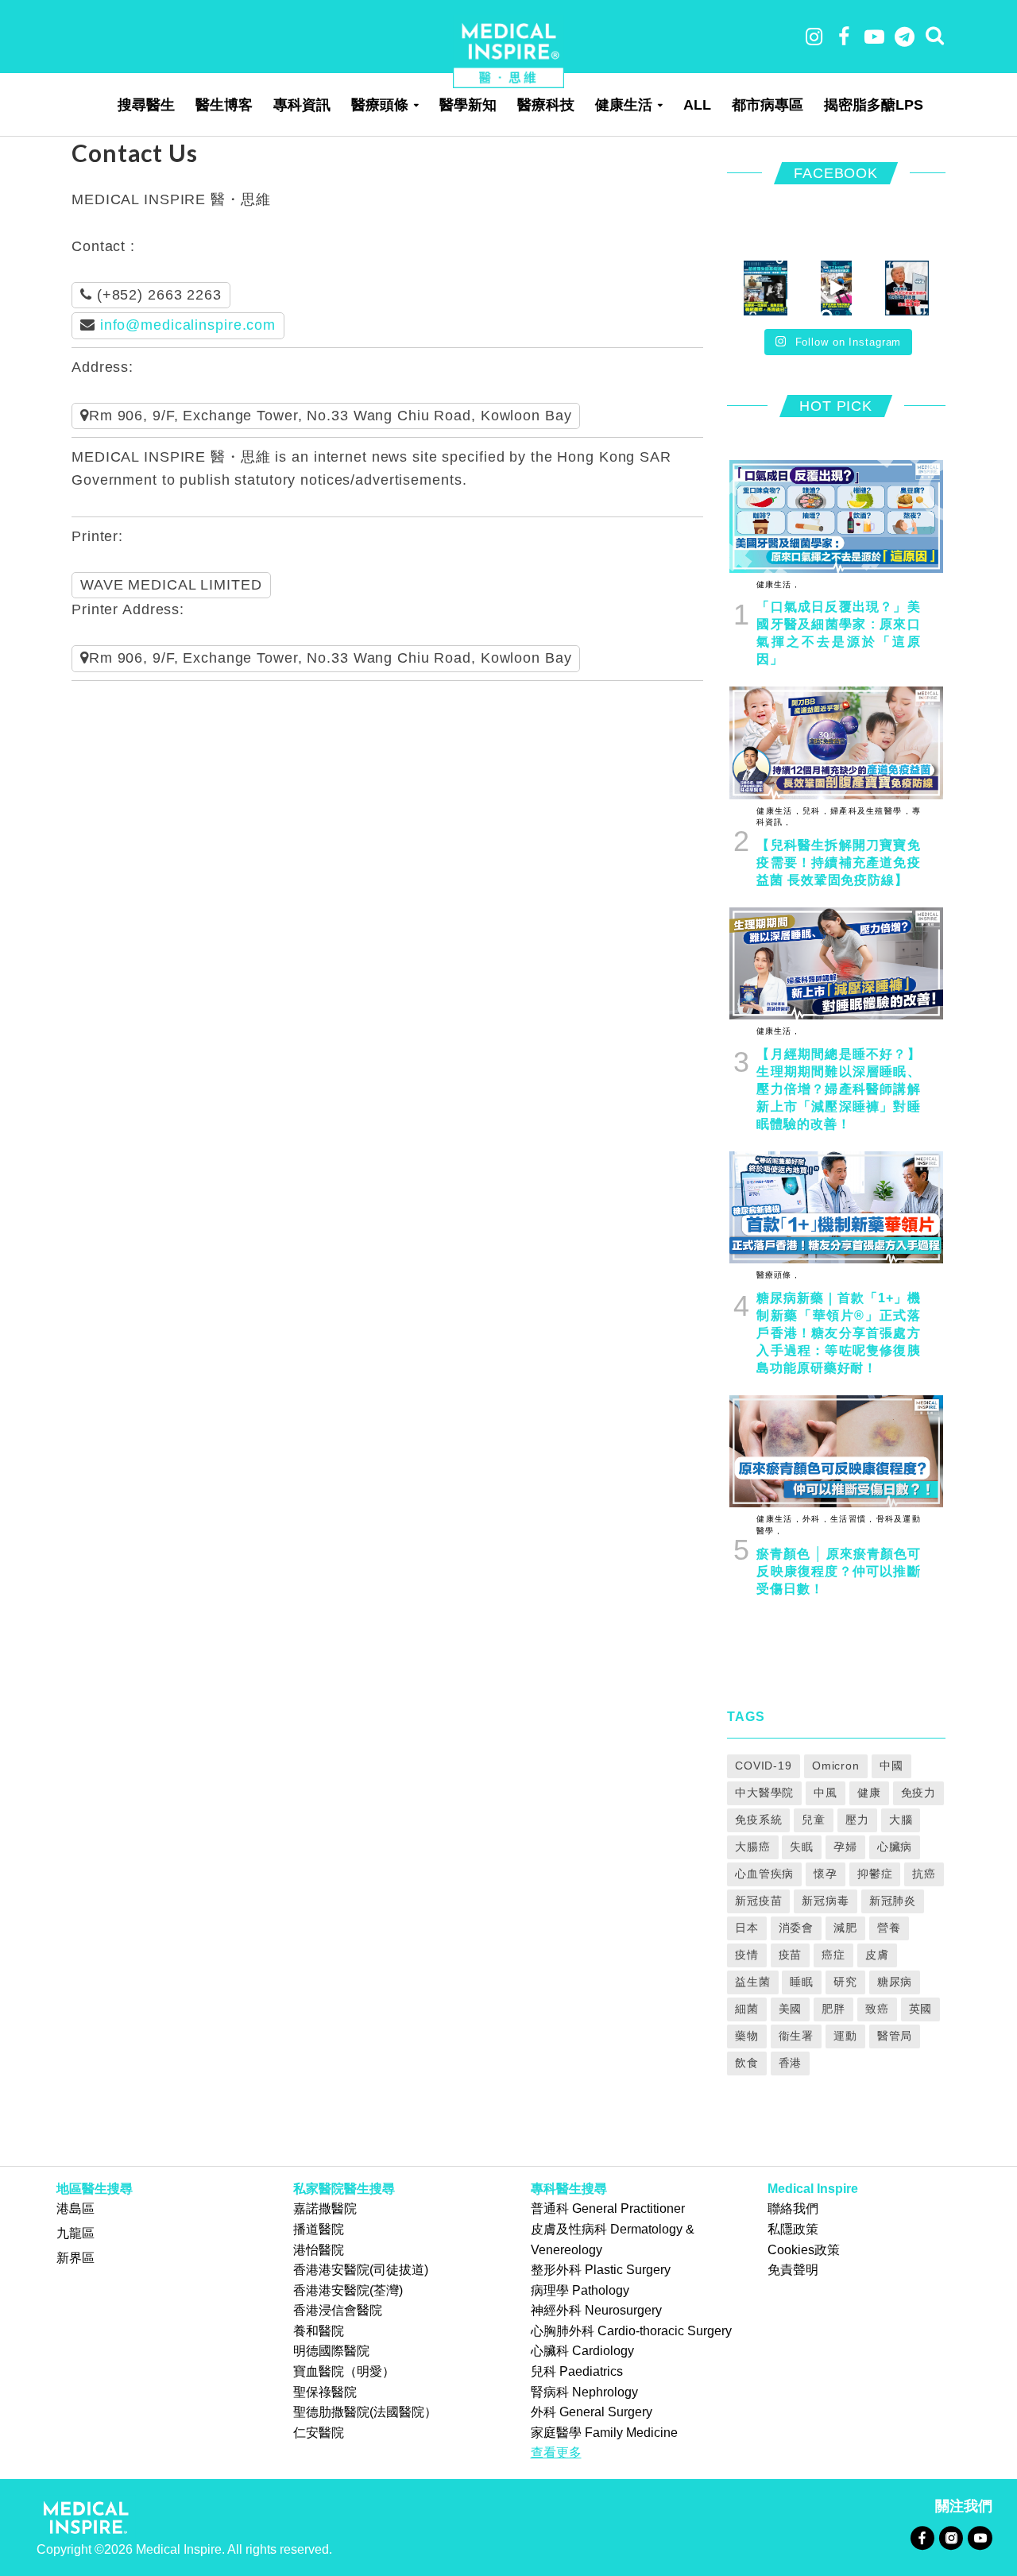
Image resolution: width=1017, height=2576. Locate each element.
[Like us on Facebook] (922, 2537)
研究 (845, 1982)
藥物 (747, 2036)
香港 (791, 2063)
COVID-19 (764, 1766)
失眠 (802, 1847)
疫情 (747, 1955)
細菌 (747, 2009)
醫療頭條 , (777, 1275)
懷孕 (826, 1874)
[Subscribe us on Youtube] (980, 2537)
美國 (791, 2009)
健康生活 (624, 105)
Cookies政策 (804, 2250)
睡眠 (802, 1982)
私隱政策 (793, 2229)
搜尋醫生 (146, 105)
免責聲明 (793, 2270)
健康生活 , (777, 584)
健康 (869, 1793)
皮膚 (877, 1955)
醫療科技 (546, 105)
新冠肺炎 (893, 1901)
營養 (889, 1928)
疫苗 (791, 1955)
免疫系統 (759, 1820)
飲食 (747, 2063)
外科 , (813, 1519)
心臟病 (895, 1847)
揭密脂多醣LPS (874, 105)
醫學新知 (468, 105)
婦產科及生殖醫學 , (868, 811)
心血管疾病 (764, 1874)
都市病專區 (768, 105)
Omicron (836, 1766)
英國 (921, 2009)
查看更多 (556, 2452)
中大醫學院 (764, 1793)
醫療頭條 (380, 105)
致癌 (877, 2009)
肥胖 (833, 2009)
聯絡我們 (793, 2209)
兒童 (814, 1820)
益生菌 (753, 1982)
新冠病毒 (826, 1901)
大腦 (901, 1820)
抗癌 (924, 1874)
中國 (891, 1766)
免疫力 (919, 1793)
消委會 (797, 1928)
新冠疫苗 (759, 1901)
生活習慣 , (850, 1519)
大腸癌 (753, 1847)
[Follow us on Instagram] (951, 2537)
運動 (845, 2036)
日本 (747, 1928)
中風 (826, 1793)
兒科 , (813, 811)
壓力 (857, 1820)
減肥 (845, 1928)
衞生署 (797, 2036)
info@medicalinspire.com (188, 325)
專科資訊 (302, 105)
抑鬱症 (875, 1874)
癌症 (833, 1955)
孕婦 (845, 1847)
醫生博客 (224, 105)
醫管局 (895, 2036)
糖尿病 (895, 1982)
